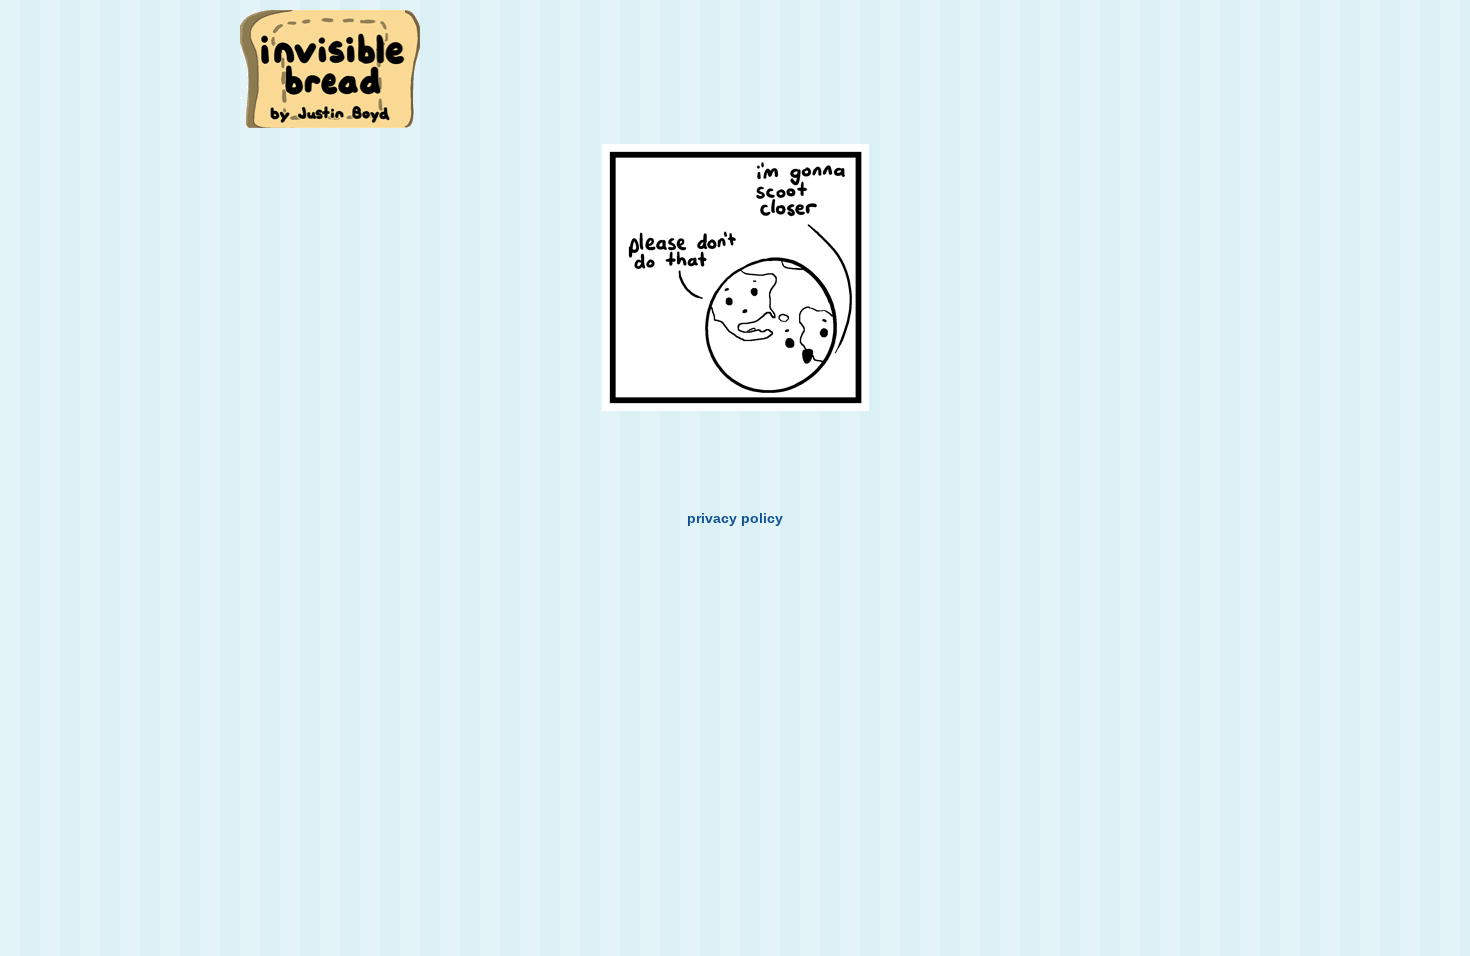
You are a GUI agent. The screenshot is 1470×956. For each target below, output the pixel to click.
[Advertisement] (849, 57)
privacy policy (735, 518)
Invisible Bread (331, 67)
